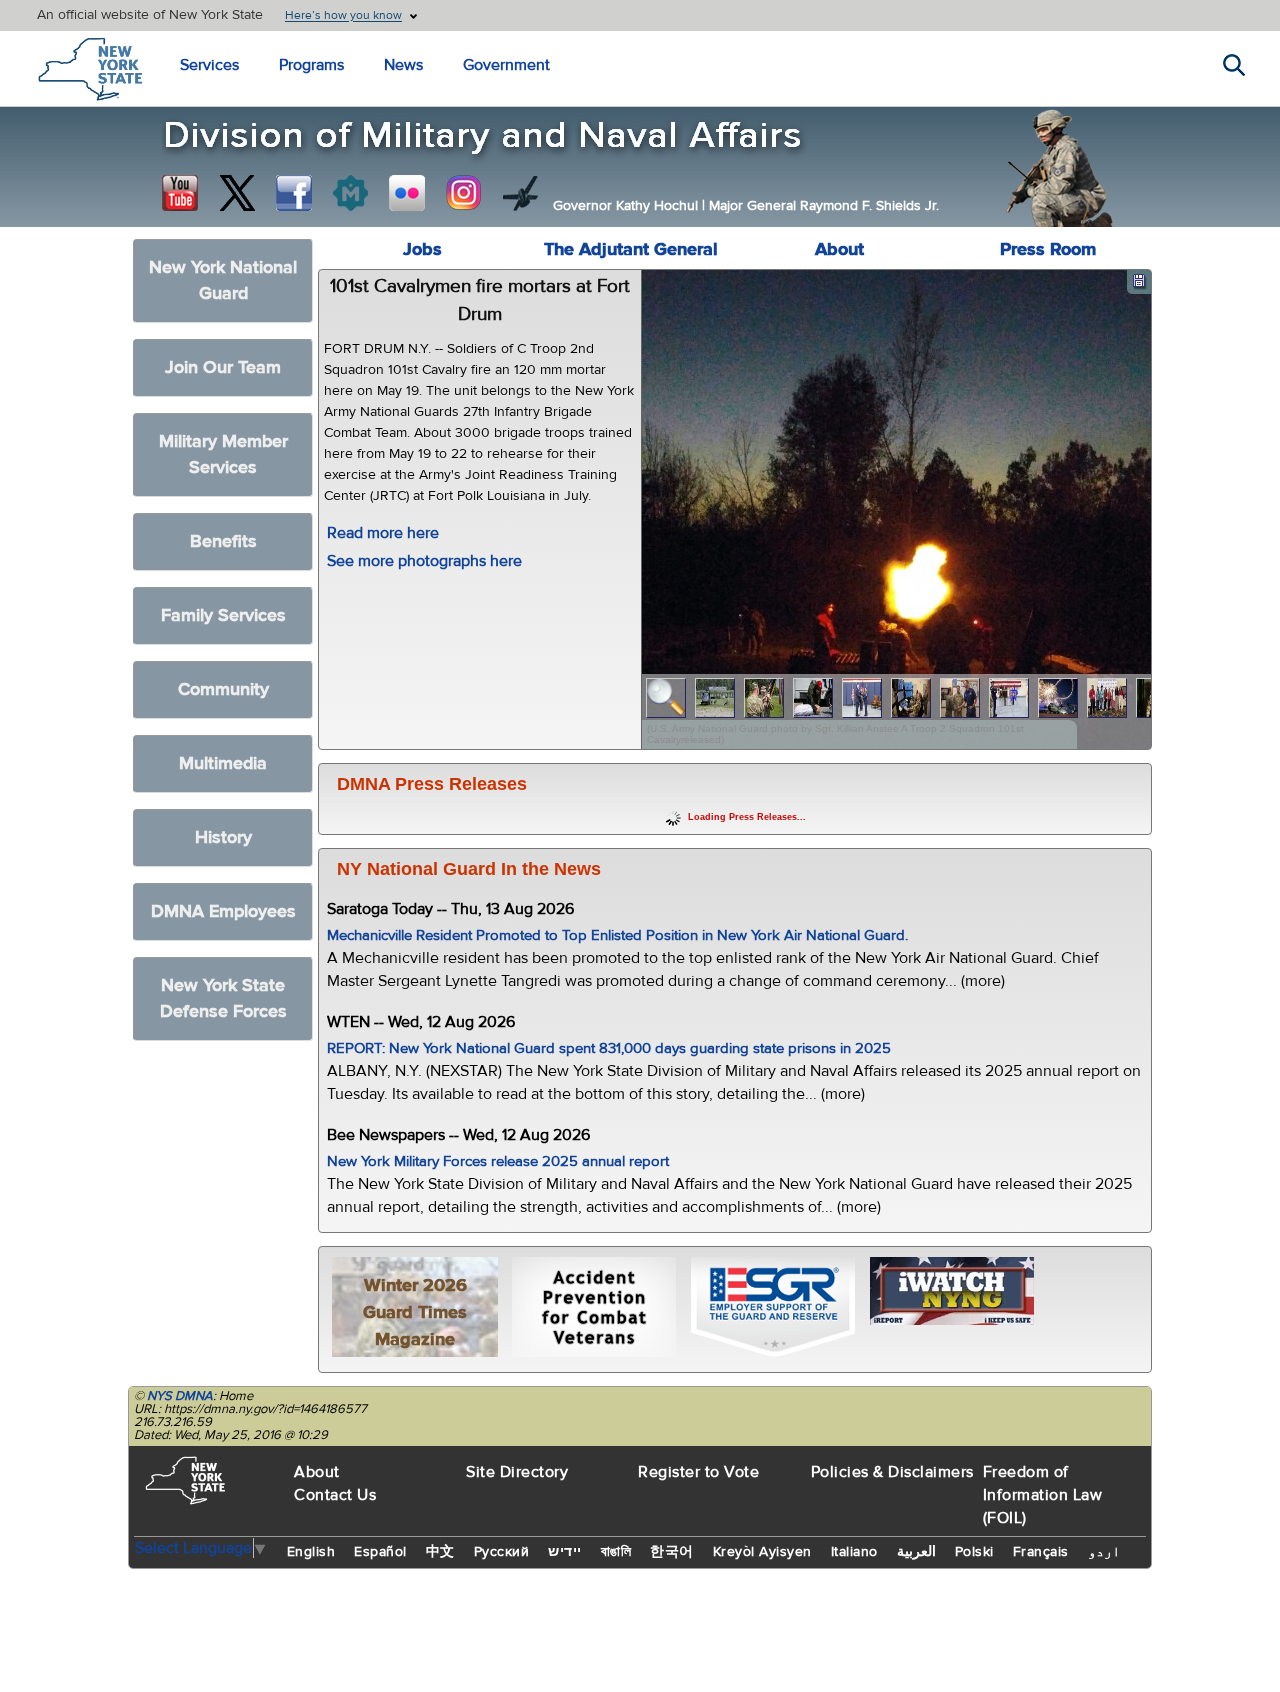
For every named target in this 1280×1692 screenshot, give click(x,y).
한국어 (672, 1552)
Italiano (854, 1552)
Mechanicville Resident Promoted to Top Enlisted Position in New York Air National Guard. (617, 935)
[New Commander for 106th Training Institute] (764, 698)
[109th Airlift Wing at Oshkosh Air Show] (1058, 698)
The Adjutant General (631, 249)
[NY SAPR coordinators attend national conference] (1107, 698)
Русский (502, 1552)
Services (209, 65)
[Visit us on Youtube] (180, 193)
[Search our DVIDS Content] (521, 193)
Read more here (383, 533)
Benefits (223, 541)
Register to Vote (698, 1472)
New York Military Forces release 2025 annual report (498, 1161)
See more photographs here (424, 561)
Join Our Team (223, 367)
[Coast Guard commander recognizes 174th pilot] (960, 698)
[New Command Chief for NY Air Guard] (862, 698)
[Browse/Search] (666, 698)
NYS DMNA (180, 1396)
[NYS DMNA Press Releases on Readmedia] (350, 193)
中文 (440, 1552)
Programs (311, 65)
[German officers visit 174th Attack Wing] (911, 698)
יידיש (565, 1552)
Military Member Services (223, 454)
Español (380, 1552)
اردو (1104, 1552)
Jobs (422, 249)
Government (506, 65)
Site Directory (517, 1472)
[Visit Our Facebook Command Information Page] (294, 193)
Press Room (1048, 249)
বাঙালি (616, 1552)
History (223, 837)
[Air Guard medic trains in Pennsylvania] (813, 698)
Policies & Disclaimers (892, 1472)
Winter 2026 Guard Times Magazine (415, 1312)
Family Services (223, 615)
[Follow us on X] (237, 193)
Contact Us (335, 1495)
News (403, 65)
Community (223, 689)
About (839, 249)
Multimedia (223, 763)
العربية (916, 1552)
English (311, 1552)
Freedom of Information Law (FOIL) (1043, 1495)
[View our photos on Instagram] (464, 193)
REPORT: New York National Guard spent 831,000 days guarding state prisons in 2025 (609, 1048)
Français (1041, 1552)
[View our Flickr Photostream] (407, 193)
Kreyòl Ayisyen (762, 1552)
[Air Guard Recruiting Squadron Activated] (1009, 698)
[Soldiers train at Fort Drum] (715, 698)
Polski (974, 1552)
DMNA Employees (223, 911)
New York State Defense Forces (223, 998)
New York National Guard (223, 280)
